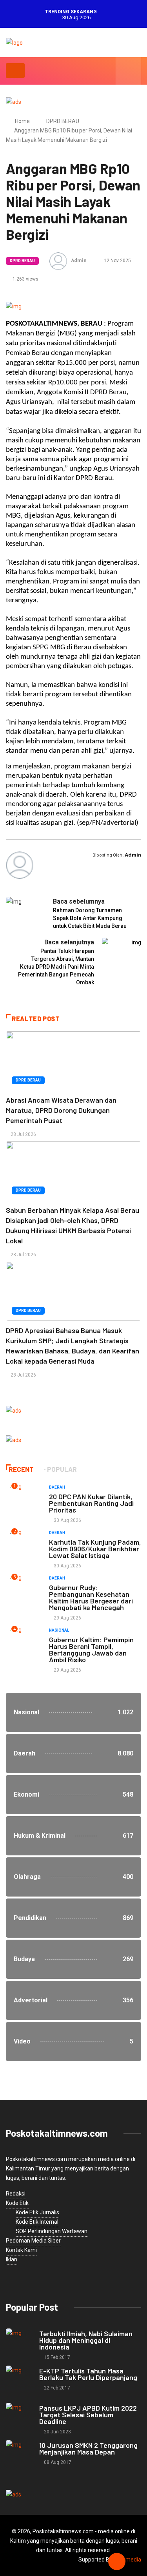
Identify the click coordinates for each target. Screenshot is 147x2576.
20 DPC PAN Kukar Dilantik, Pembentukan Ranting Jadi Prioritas (91, 1503)
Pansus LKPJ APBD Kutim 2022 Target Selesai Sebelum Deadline (88, 2415)
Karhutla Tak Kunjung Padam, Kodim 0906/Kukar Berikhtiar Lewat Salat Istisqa (95, 1549)
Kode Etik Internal (37, 2222)
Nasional (59, 1630)
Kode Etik (17, 2203)
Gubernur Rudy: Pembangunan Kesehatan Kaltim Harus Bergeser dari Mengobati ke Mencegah (91, 1597)
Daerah (57, 1487)
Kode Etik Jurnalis (37, 2212)
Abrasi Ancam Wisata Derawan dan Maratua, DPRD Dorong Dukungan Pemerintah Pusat (61, 1110)
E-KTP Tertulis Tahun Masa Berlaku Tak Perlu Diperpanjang (88, 2374)
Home (22, 121)
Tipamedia (128, 2560)
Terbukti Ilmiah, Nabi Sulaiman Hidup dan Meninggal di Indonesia (86, 2340)
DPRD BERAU (63, 121)
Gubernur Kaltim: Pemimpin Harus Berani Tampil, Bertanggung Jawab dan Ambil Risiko (91, 1649)
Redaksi (16, 2194)
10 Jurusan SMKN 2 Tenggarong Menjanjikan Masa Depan (88, 2448)
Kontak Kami (21, 2250)
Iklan (12, 2259)
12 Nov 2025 (117, 261)
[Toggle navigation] (15, 71)
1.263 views (25, 279)
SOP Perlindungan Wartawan (52, 2231)
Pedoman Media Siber (33, 2241)
